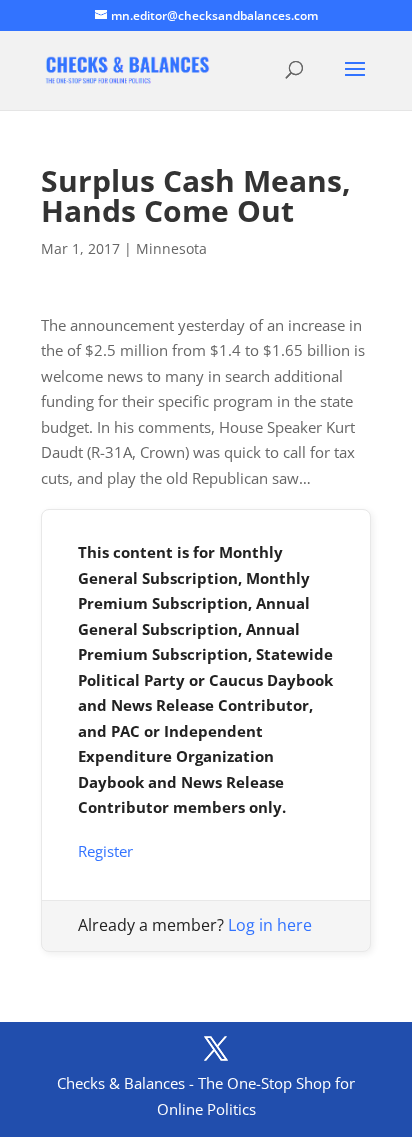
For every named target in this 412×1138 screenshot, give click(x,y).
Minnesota (171, 248)
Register (105, 851)
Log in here (270, 925)
